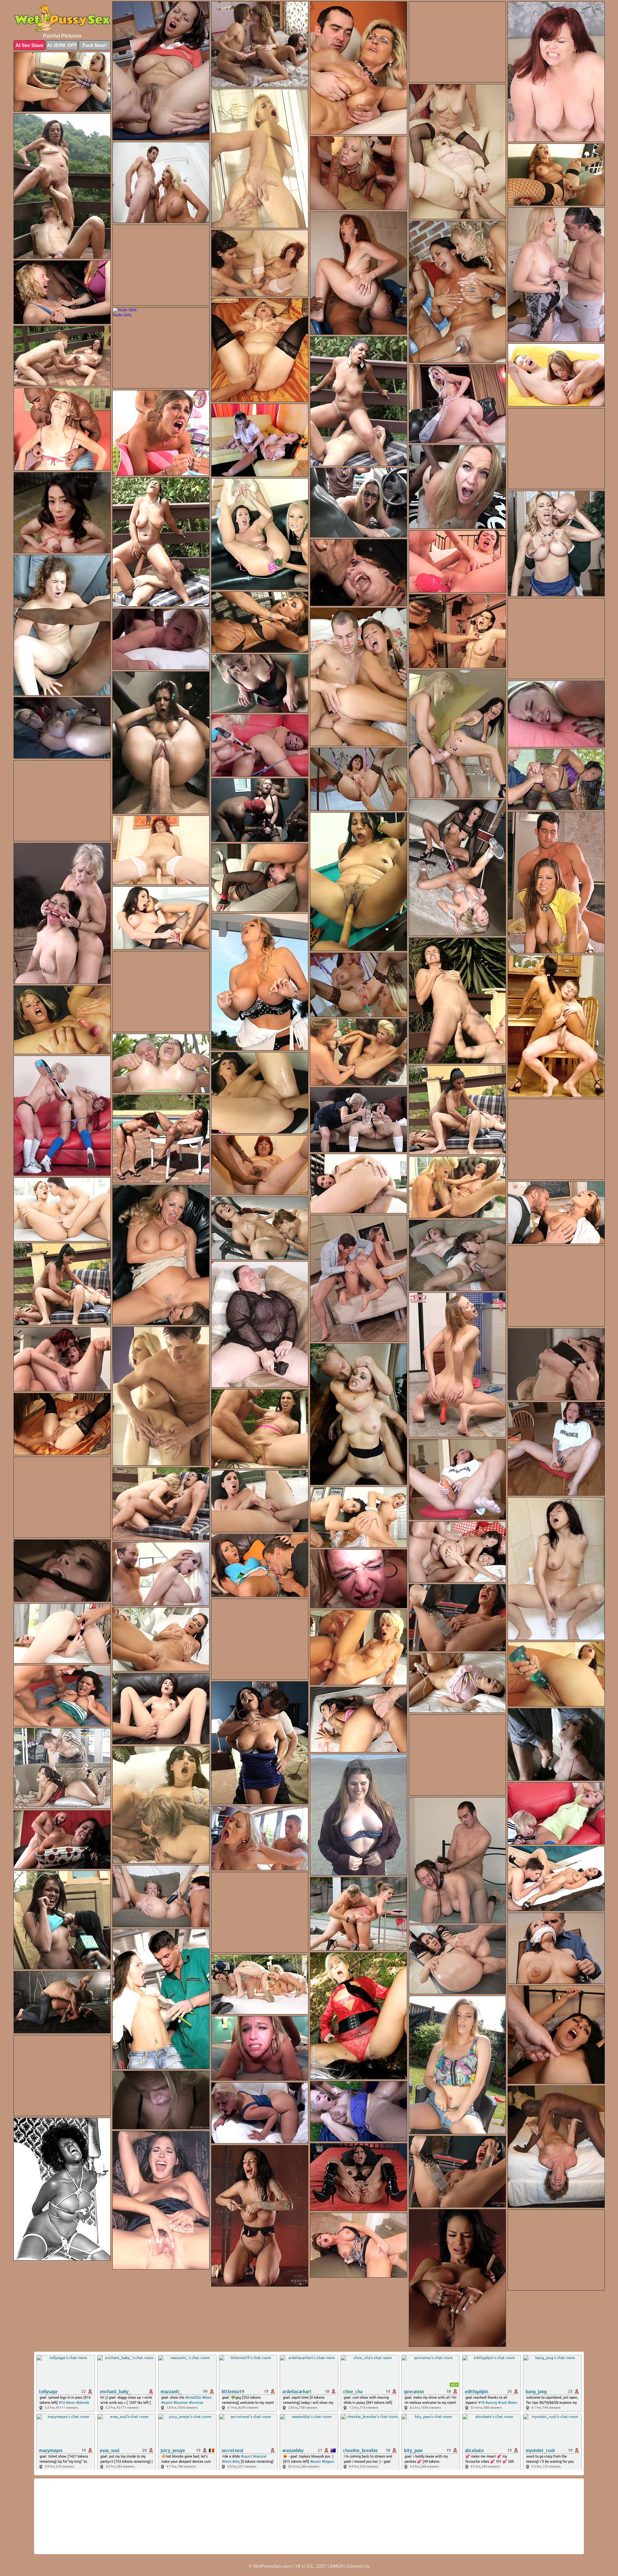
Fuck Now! (94, 45)
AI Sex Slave (29, 45)
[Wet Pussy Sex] (62, 19)
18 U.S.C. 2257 (311, 2566)
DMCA (337, 2566)
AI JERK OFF (62, 45)
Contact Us (358, 2566)
